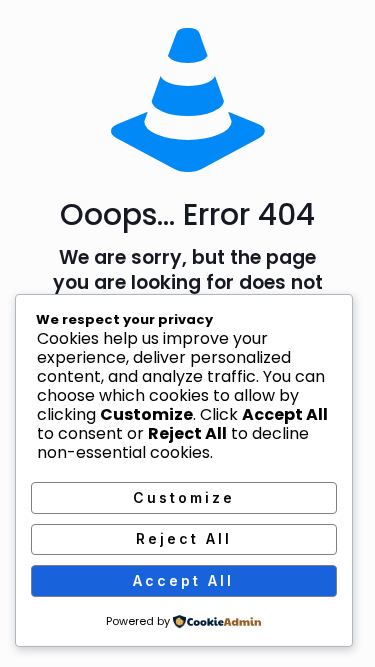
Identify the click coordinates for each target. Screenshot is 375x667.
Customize (184, 497)
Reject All (184, 538)
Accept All (183, 580)
